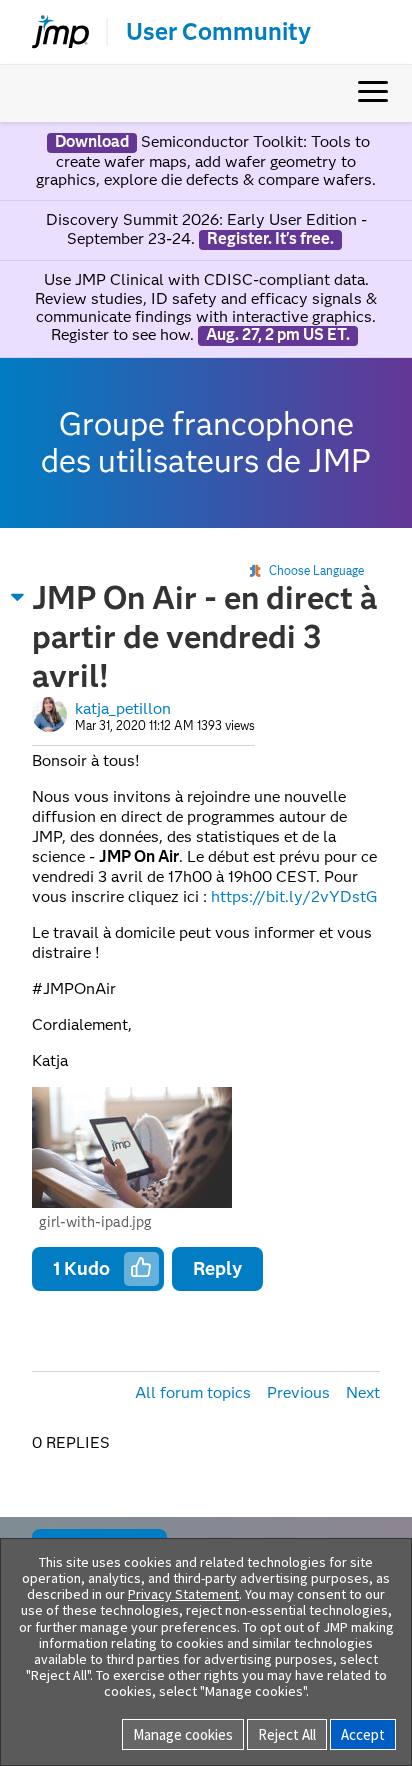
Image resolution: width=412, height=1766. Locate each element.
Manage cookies (183, 1734)
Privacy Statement (183, 1594)
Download (92, 142)
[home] (52, 32)
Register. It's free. (270, 239)
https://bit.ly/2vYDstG (294, 896)
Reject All (287, 1734)
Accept (363, 1734)
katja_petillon (123, 708)
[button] (18, 597)
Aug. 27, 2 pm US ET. (278, 335)
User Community (218, 32)
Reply (217, 1268)
